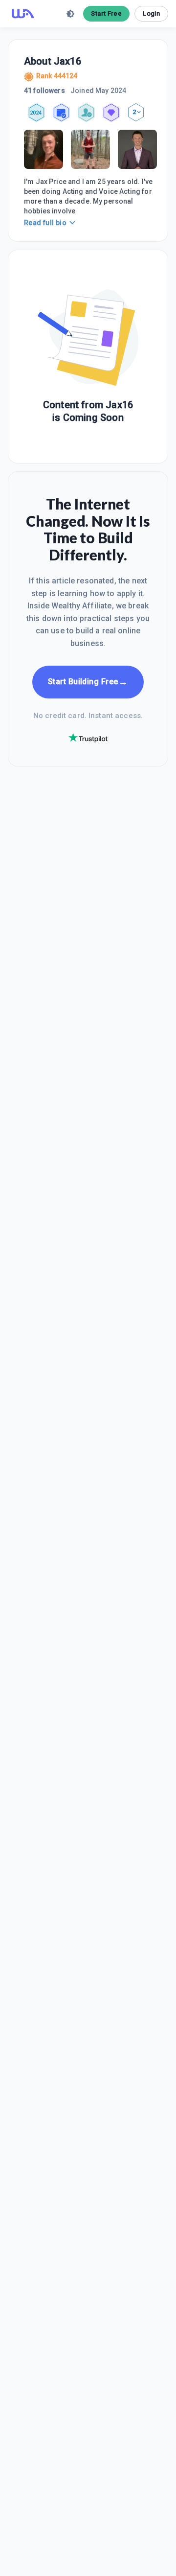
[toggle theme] (70, 14)
